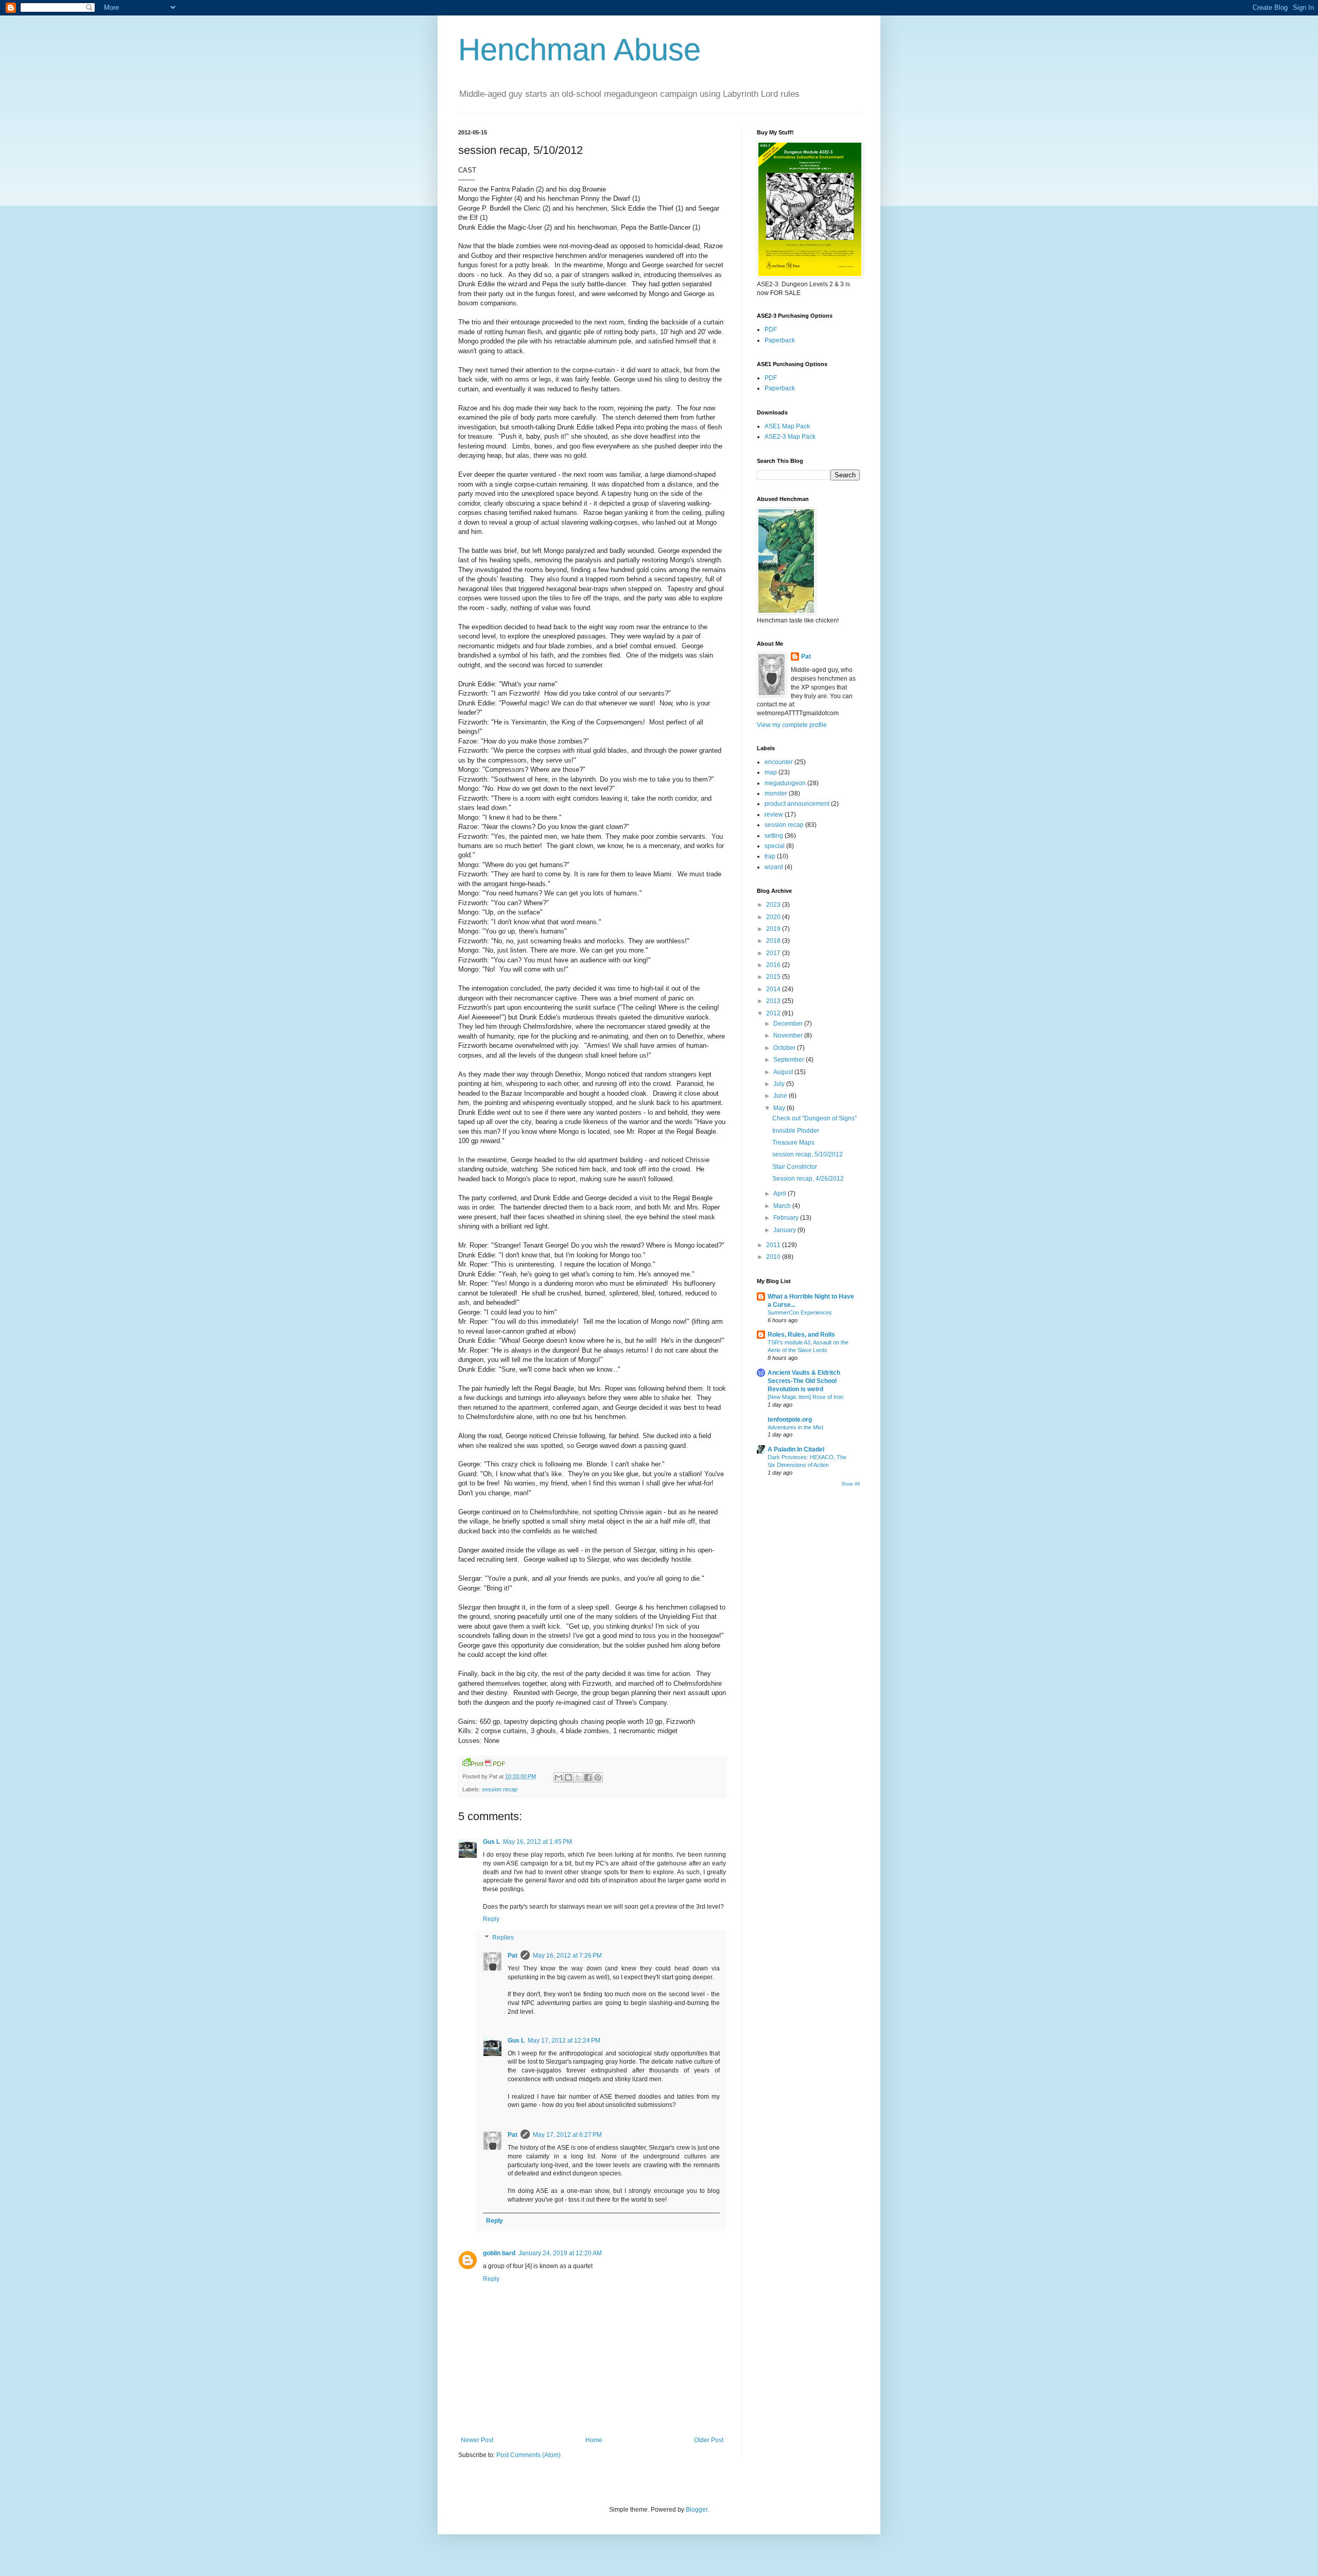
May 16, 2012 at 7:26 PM (567, 1956)
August (784, 1072)
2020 (774, 917)
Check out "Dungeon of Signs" (814, 1118)
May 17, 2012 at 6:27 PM (567, 2135)
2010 (774, 1257)
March (783, 1206)
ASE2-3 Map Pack (790, 437)
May (780, 1108)
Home (594, 2440)
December (789, 1024)
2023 (774, 905)
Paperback (780, 340)
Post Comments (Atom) (528, 2455)
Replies (503, 1938)
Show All (851, 1484)
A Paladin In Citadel (796, 1449)
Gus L (491, 1842)
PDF (771, 330)
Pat (513, 1956)
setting (774, 836)
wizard (774, 867)
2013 (774, 1001)
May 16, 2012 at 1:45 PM (537, 1842)
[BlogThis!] (568, 1777)
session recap (500, 1789)
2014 (774, 989)
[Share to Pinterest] (598, 1777)
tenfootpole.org (790, 1420)
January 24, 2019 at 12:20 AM (560, 2253)
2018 (774, 941)
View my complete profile (792, 725)
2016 (774, 965)
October (785, 1048)
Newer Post (477, 2440)
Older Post (709, 2440)
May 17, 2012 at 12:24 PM (564, 2041)
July (780, 1084)
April (781, 1194)
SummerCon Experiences (800, 1312)
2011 (774, 1245)
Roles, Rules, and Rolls (801, 1335)
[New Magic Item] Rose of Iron (805, 1397)
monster (776, 793)
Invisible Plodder (796, 1131)
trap (770, 856)
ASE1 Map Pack (787, 426)
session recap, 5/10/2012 (808, 1154)
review (774, 815)
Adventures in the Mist (795, 1427)
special (775, 846)
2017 (774, 953)
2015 (774, 977)
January (785, 1230)
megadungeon (785, 783)
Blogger (697, 2510)
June (781, 1096)
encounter (779, 762)
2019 (774, 929)
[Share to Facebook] (588, 1777)
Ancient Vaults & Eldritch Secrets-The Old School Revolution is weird (804, 1381)
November (789, 1035)
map (771, 772)
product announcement (797, 804)
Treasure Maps (793, 1143)
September (790, 1060)
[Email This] (559, 1777)
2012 (774, 1013)
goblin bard (499, 2253)
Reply (491, 1919)
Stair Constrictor (795, 1167)
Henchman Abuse (579, 50)
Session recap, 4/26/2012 (808, 1179)
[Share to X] (578, 1777)
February (787, 1218)
